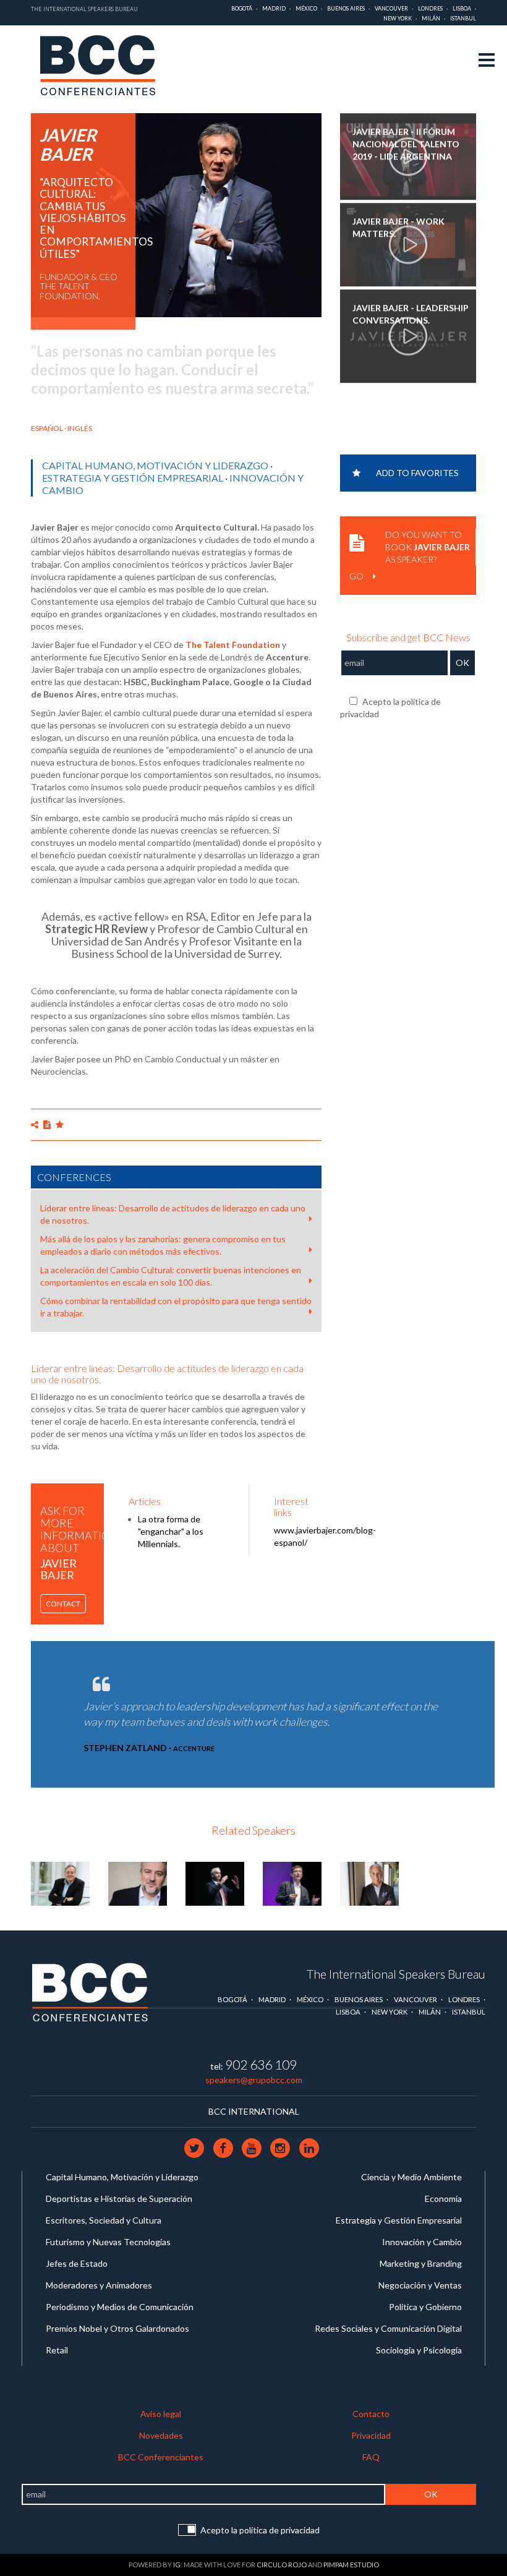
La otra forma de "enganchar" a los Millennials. (171, 1531)
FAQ (371, 2457)
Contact (63, 1604)
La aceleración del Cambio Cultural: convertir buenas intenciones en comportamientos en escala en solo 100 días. (171, 1276)
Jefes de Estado (77, 2263)
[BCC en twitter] (195, 2147)
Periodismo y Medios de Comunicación (120, 2307)
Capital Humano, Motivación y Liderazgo (155, 465)
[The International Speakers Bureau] (104, 66)
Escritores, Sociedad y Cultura (104, 2220)
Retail (57, 2350)
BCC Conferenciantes (161, 2457)
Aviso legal (161, 2414)
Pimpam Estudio (351, 2565)
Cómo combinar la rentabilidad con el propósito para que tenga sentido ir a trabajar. (176, 1307)
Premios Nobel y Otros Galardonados (117, 2328)
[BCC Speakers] (90, 1991)
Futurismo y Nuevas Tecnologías (108, 2242)
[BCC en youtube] (252, 2147)
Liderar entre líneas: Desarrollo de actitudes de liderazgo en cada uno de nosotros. (173, 1214)
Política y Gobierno (425, 2307)
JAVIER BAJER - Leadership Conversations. (411, 314)
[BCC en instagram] (281, 2147)
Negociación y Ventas (420, 2285)
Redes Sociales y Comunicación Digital (388, 2328)
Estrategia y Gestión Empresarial (133, 478)
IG (177, 2565)
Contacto (371, 2414)
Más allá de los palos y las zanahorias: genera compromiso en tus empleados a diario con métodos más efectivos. (163, 1245)
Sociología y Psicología (419, 2350)
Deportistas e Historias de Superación (119, 2199)
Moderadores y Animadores (99, 2285)
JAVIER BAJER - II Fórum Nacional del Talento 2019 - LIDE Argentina (406, 144)
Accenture (194, 1748)
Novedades (161, 2435)
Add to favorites (417, 473)
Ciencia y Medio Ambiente (411, 2177)
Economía (443, 2199)
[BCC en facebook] (224, 2147)
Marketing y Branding (421, 2263)
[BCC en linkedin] (309, 2147)
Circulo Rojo (282, 2565)
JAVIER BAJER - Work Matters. (398, 227)
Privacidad (371, 2435)
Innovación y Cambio (422, 2242)
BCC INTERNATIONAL (254, 2111)
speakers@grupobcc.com (254, 2080)
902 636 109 (261, 2064)
